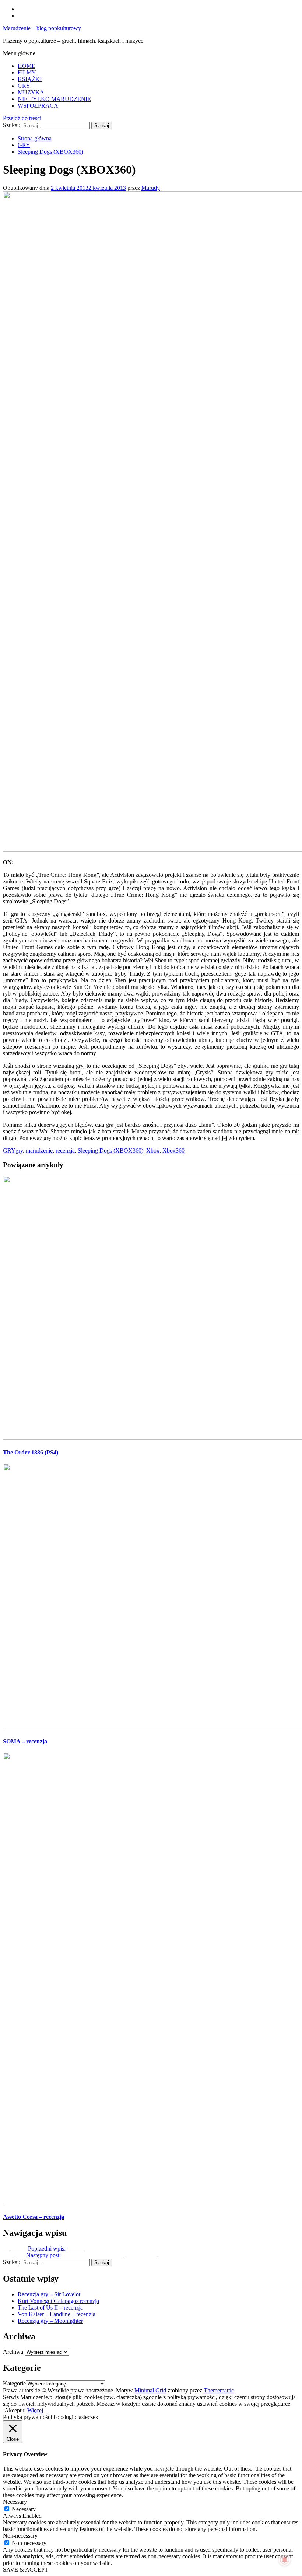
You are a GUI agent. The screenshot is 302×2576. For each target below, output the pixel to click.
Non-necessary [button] (20, 2536)
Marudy (151, 188)
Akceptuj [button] (15, 2410)
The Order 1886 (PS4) (31, 1452)
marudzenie (39, 1151)
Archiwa (13, 2352)
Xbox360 (173, 1151)
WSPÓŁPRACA (38, 106)
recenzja (65, 1151)
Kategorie (14, 2383)
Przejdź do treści (22, 118)
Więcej (35, 2410)
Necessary (24, 2509)
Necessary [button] (15, 2502)
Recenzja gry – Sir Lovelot (49, 2294)
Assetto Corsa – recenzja (34, 2217)
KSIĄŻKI (30, 79)
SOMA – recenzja (25, 1741)
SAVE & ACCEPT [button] (26, 2570)
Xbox (153, 1151)
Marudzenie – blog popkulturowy (42, 28)
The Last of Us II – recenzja (50, 2307)
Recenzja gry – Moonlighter (50, 2321)
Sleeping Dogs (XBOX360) (110, 1151)
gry (19, 1151)
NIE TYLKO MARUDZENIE (54, 99)
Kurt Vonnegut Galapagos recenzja (58, 2301)
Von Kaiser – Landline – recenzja (57, 2314)
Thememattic (219, 2390)
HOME (27, 66)
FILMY (27, 72)
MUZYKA (31, 92)
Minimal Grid (150, 2390)
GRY (24, 86)
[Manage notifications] (285, 2560)
